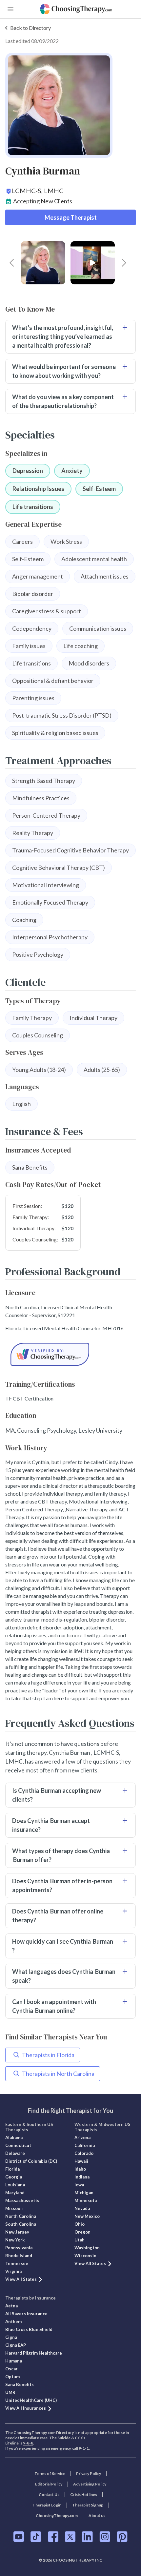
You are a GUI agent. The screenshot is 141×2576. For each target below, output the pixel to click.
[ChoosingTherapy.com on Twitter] (70, 2537)
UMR (10, 2392)
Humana (14, 2361)
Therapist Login (47, 2505)
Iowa (79, 2185)
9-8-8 (28, 2443)
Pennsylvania (19, 2248)
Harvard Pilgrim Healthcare (34, 2353)
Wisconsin (85, 2256)
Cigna (11, 2337)
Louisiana (15, 2185)
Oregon (82, 2232)
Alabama (14, 2137)
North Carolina (21, 2216)
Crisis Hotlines (84, 2494)
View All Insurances (26, 2408)
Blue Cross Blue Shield (29, 2329)
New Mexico (87, 2216)
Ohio (80, 2224)
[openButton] (10, 9)
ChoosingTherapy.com (57, 2515)
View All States (21, 2279)
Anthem (13, 2321)
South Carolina (21, 2224)
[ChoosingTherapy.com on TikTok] (36, 2537)
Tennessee (17, 2263)
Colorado (84, 2153)
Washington (87, 2248)
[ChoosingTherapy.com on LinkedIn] (87, 2537)
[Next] (124, 263)
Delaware (15, 2153)
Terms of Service (50, 2474)
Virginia (13, 2271)
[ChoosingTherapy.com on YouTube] (19, 2537)
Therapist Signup (88, 2505)
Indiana (82, 2177)
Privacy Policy (89, 2474)
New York (15, 2240)
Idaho (80, 2169)
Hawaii (81, 2161)
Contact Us (49, 2494)
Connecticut (18, 2145)
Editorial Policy (49, 2484)
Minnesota (86, 2200)
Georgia (14, 2177)
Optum (12, 2377)
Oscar (11, 2369)
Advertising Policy (90, 2484)
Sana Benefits (20, 2384)
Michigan (84, 2193)
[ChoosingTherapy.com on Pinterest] (122, 2537)
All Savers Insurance (26, 2314)
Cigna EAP (16, 2345)
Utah (80, 2240)
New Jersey (17, 2232)
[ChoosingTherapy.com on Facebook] (53, 2537)
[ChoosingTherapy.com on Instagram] (105, 2537)
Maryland (15, 2193)
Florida (12, 2169)
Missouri (14, 2208)
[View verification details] (70, 1354)
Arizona (82, 2137)
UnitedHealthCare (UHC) (31, 2400)
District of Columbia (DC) (31, 2161)
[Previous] (12, 263)
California (85, 2145)
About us (97, 2515)
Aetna (11, 2306)
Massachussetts (22, 2200)
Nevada (82, 2208)
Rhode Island (19, 2256)
